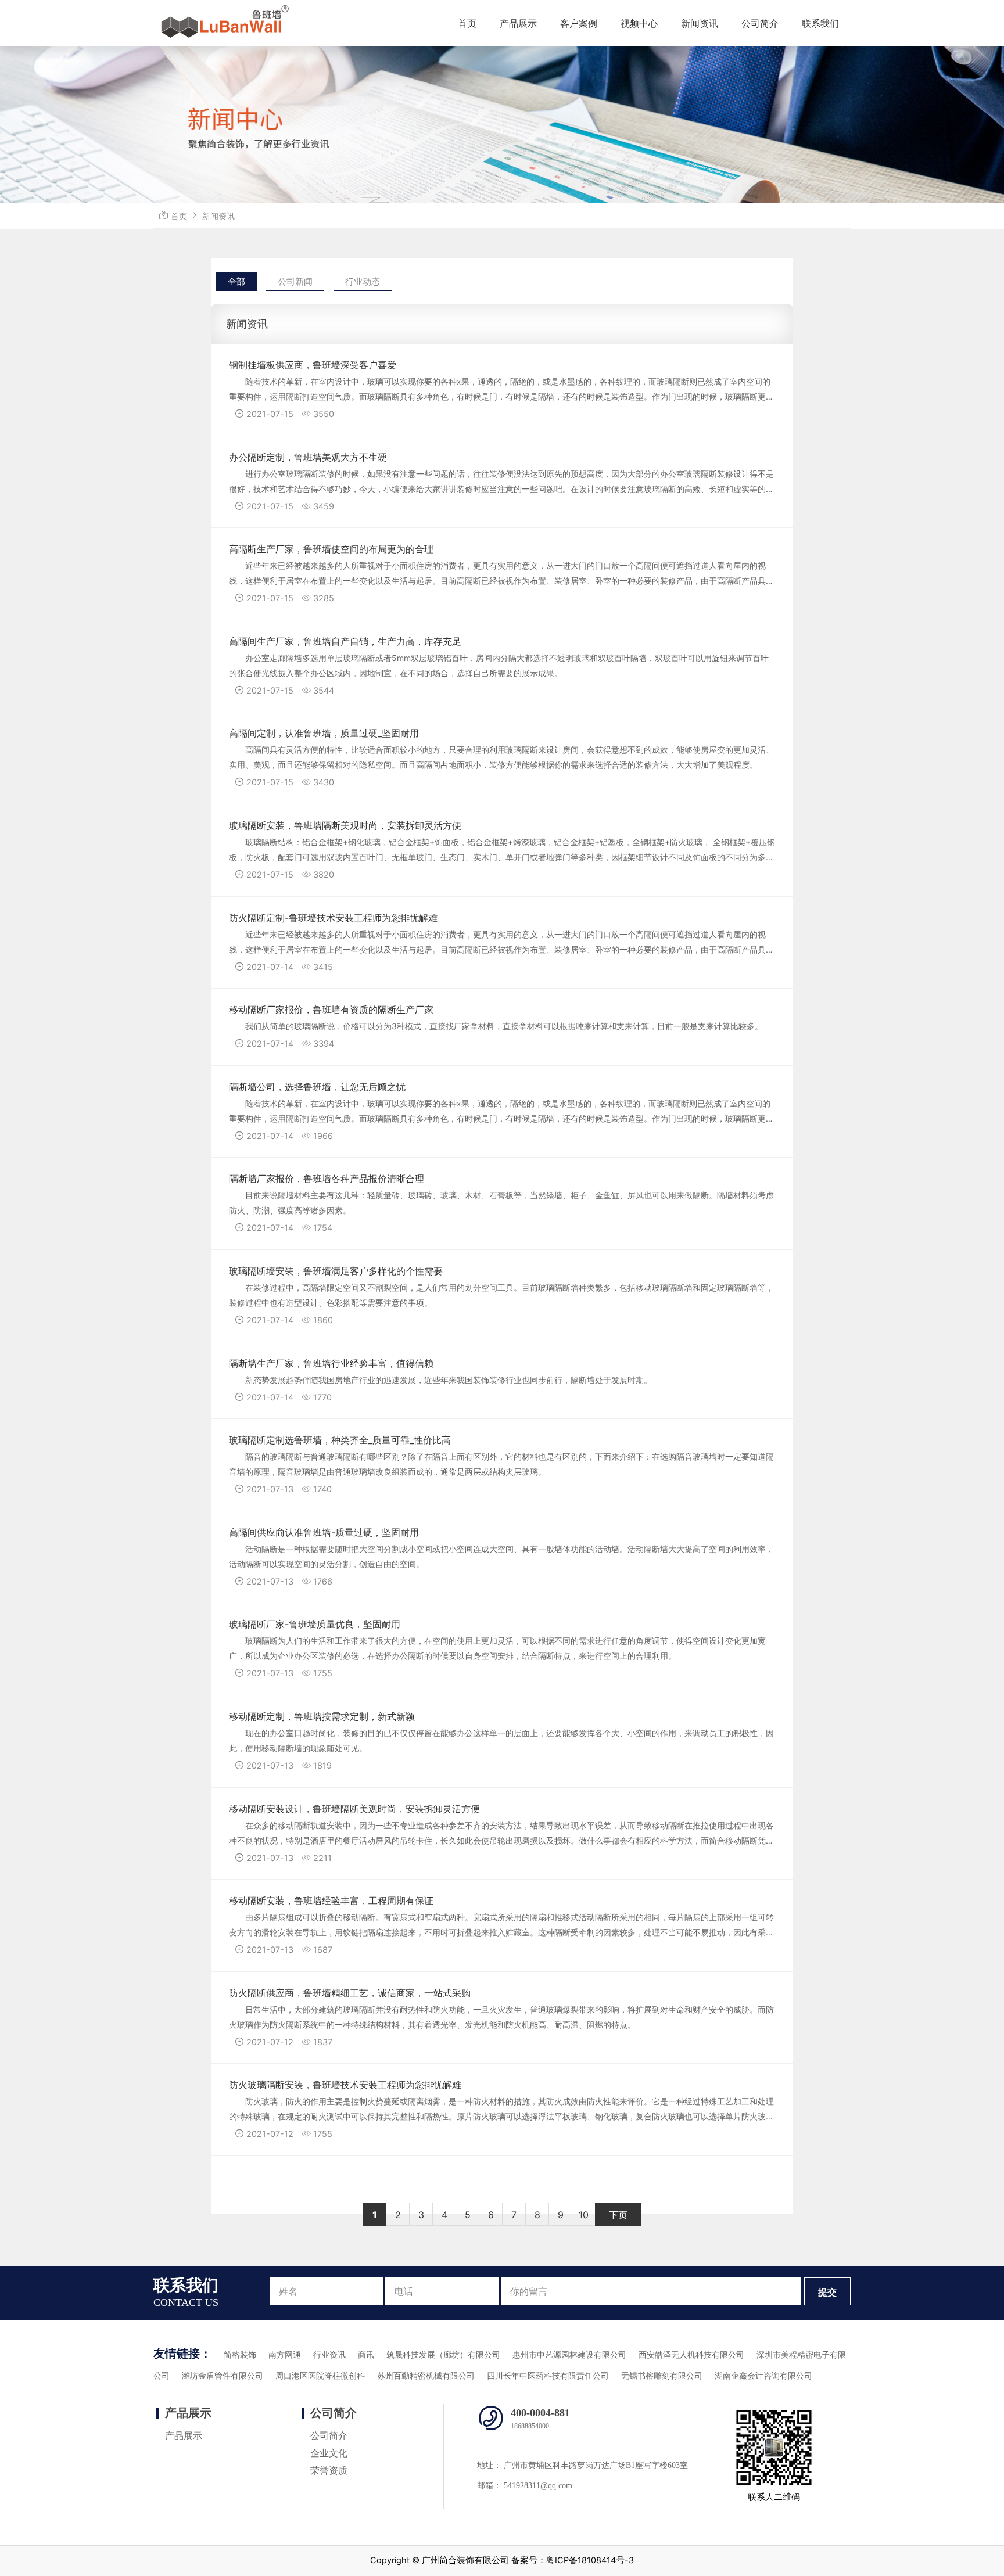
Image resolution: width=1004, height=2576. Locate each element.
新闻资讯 (700, 23)
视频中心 (639, 23)
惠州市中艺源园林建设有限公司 (569, 2355)
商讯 (366, 2355)
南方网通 (285, 2355)
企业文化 (329, 2453)
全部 (236, 281)
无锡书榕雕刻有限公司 (662, 2376)
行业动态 (363, 281)
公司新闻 (295, 281)
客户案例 (579, 23)
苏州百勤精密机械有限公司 (426, 2376)
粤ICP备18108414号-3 (590, 2560)
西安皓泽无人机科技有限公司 (691, 2355)
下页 (618, 2215)
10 (584, 2215)
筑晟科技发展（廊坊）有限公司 (443, 2355)
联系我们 (820, 23)
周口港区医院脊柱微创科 (320, 2376)
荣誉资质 (329, 2471)
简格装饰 (240, 2355)
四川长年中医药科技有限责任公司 (548, 2376)
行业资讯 (329, 2355)
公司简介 (760, 23)
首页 (467, 23)
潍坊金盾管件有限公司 (223, 2376)
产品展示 (518, 23)
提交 (827, 2292)
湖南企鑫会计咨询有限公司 (763, 2376)
